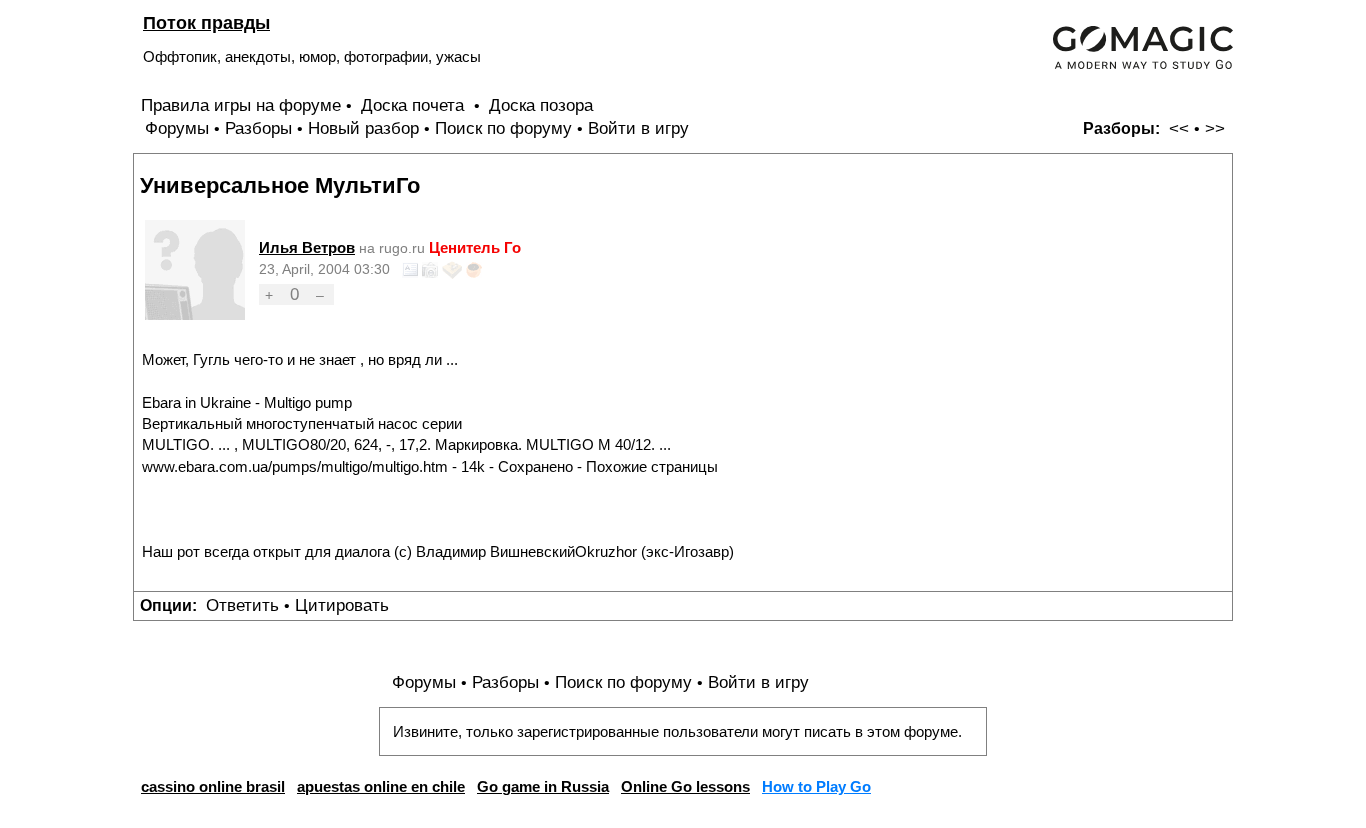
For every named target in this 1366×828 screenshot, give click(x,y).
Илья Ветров (307, 247)
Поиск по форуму (503, 128)
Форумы (177, 128)
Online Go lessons (685, 786)
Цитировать (342, 605)
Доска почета (415, 105)
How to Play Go (816, 786)
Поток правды (206, 22)
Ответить (242, 605)
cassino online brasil (213, 786)
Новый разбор (363, 128)
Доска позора (541, 105)
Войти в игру (638, 128)
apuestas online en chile (381, 786)
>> (1215, 128)
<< (1179, 128)
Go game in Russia (543, 786)
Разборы (258, 128)
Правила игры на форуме (241, 105)
